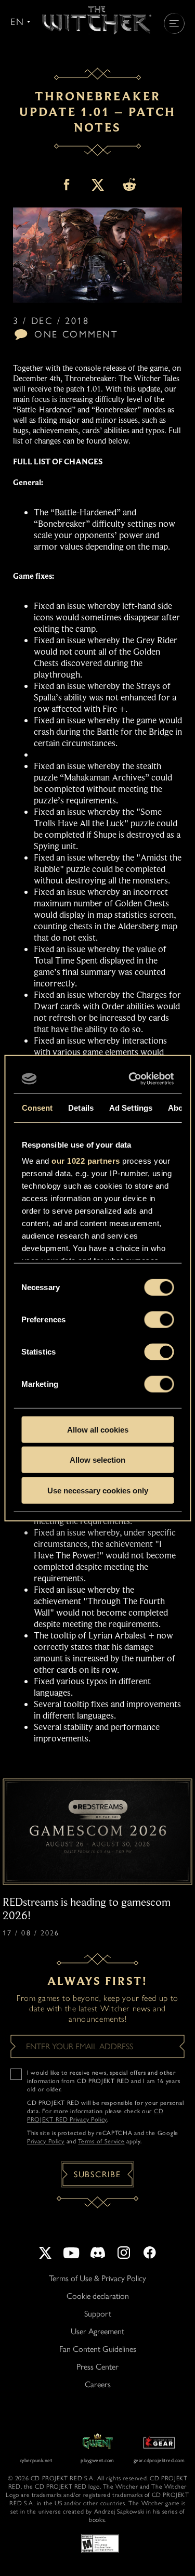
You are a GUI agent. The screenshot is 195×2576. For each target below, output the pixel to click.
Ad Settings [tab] (130, 1107)
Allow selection (97, 1460)
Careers (98, 2384)
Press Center (97, 2367)
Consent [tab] (37, 1107)
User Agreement (97, 2331)
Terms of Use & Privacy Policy (97, 2278)
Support (98, 2314)
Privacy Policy (46, 2141)
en (17, 22)
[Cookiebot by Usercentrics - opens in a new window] (132, 1079)
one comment (76, 334)
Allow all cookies (98, 1429)
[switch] (159, 1319)
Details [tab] (81, 1107)
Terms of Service (101, 2141)
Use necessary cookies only (98, 1490)
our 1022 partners (86, 1161)
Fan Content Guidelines (98, 2349)
